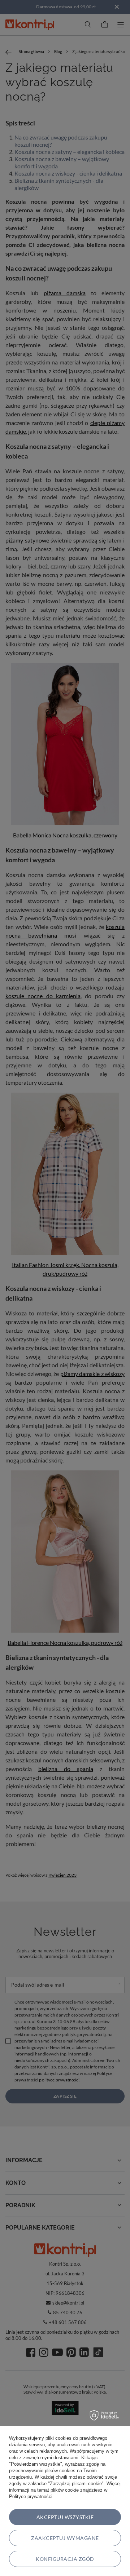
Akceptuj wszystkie (65, 2517)
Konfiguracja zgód (65, 2559)
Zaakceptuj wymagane (65, 2538)
